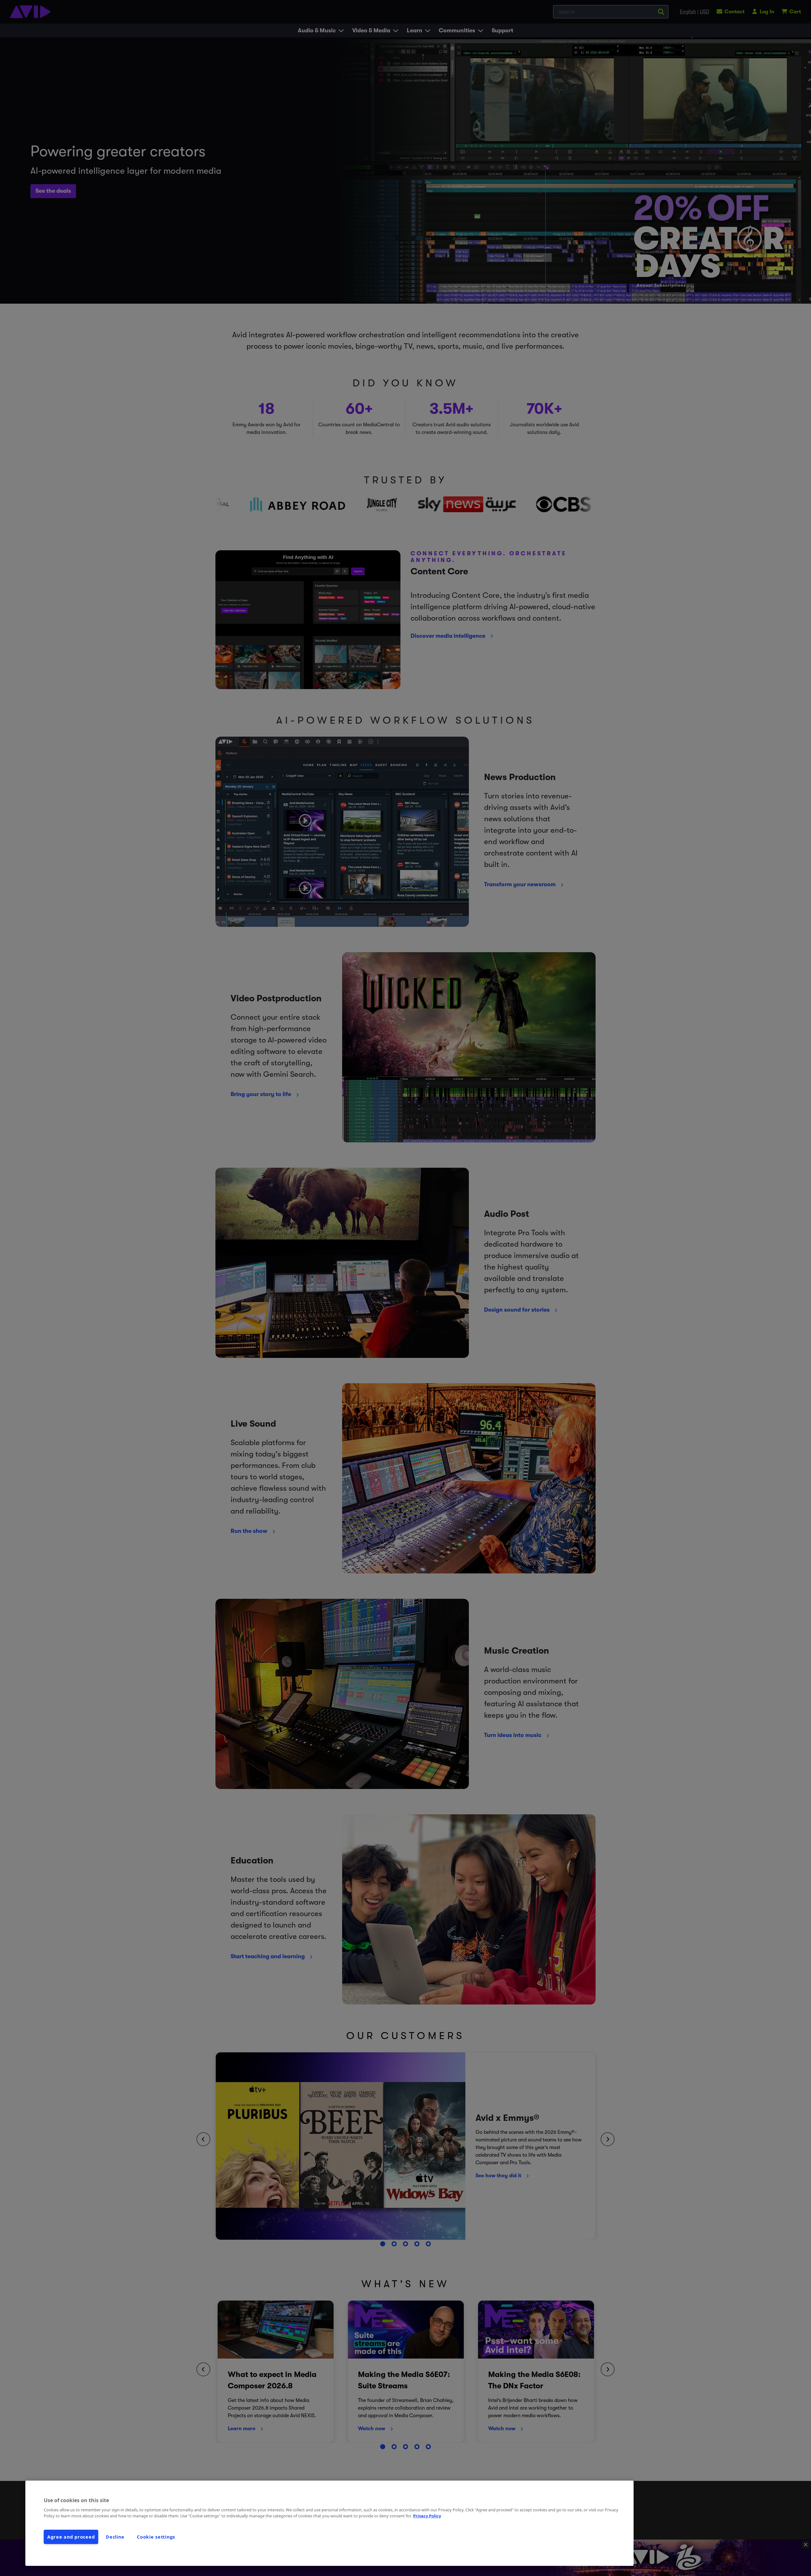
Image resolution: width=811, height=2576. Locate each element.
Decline (115, 2537)
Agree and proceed (71, 2537)
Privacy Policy (427, 2516)
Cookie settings (156, 2537)
